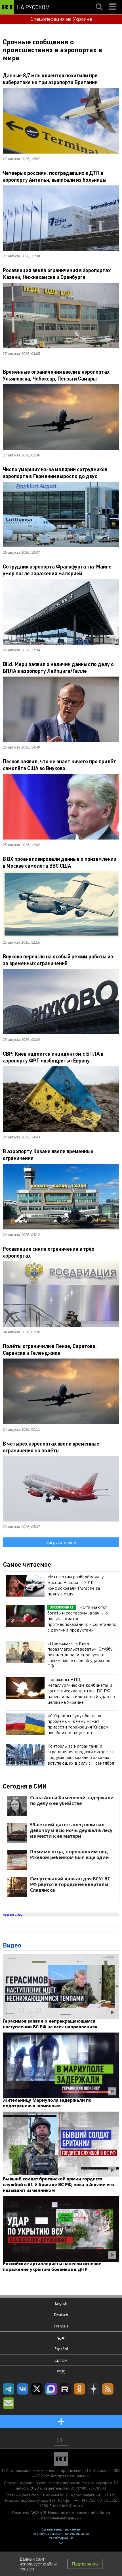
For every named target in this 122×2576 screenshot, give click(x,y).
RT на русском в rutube (65, 2389)
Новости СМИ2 (13, 1915)
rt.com (41, 2483)
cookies (27, 2569)
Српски (61, 2360)
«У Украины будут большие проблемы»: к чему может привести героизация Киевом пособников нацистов (78, 1724)
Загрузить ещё (61, 1542)
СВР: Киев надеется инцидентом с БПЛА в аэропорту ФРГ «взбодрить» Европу (53, 1057)
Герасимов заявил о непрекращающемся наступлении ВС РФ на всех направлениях (50, 2024)
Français (61, 2326)
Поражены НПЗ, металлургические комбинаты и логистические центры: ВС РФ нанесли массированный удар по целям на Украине (81, 1691)
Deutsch (61, 2315)
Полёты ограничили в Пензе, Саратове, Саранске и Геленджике (50, 1349)
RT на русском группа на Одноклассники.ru (79, 2389)
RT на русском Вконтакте (23, 2389)
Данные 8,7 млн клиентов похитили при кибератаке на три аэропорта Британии (50, 79)
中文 (61, 2371)
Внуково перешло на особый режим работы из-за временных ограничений (59, 960)
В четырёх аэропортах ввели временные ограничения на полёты (51, 1447)
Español (61, 2349)
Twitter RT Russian (37, 2389)
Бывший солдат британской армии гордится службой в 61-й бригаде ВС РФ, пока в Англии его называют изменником (58, 2184)
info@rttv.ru (72, 2506)
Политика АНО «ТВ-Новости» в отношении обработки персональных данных (61, 2515)
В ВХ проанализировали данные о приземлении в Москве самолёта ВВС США (60, 862)
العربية (61, 2337)
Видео (12, 1945)
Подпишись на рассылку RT (9, 2403)
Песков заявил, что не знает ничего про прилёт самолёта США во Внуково (59, 765)
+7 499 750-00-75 (91, 2500)
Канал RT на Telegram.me (9, 2389)
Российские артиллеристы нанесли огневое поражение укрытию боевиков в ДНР (52, 2266)
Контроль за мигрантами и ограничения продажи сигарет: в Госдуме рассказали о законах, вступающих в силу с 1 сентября (81, 1754)
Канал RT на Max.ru (51, 2389)
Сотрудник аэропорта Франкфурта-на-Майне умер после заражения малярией (57, 570)
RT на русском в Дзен (94, 2389)
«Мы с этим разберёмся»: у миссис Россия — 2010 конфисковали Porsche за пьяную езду (75, 1585)
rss (108, 2389)
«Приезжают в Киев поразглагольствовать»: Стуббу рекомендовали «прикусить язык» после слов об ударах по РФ (80, 1654)
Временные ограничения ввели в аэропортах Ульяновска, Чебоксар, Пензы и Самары (56, 375)
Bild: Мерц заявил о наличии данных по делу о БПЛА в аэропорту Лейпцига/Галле (58, 667)
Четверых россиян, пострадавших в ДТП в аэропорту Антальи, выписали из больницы (55, 176)
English (61, 2303)
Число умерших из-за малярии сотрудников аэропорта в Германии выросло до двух (55, 473)
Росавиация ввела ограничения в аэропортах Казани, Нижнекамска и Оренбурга (57, 273)
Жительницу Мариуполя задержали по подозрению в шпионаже (47, 2103)
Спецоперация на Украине (61, 19)
